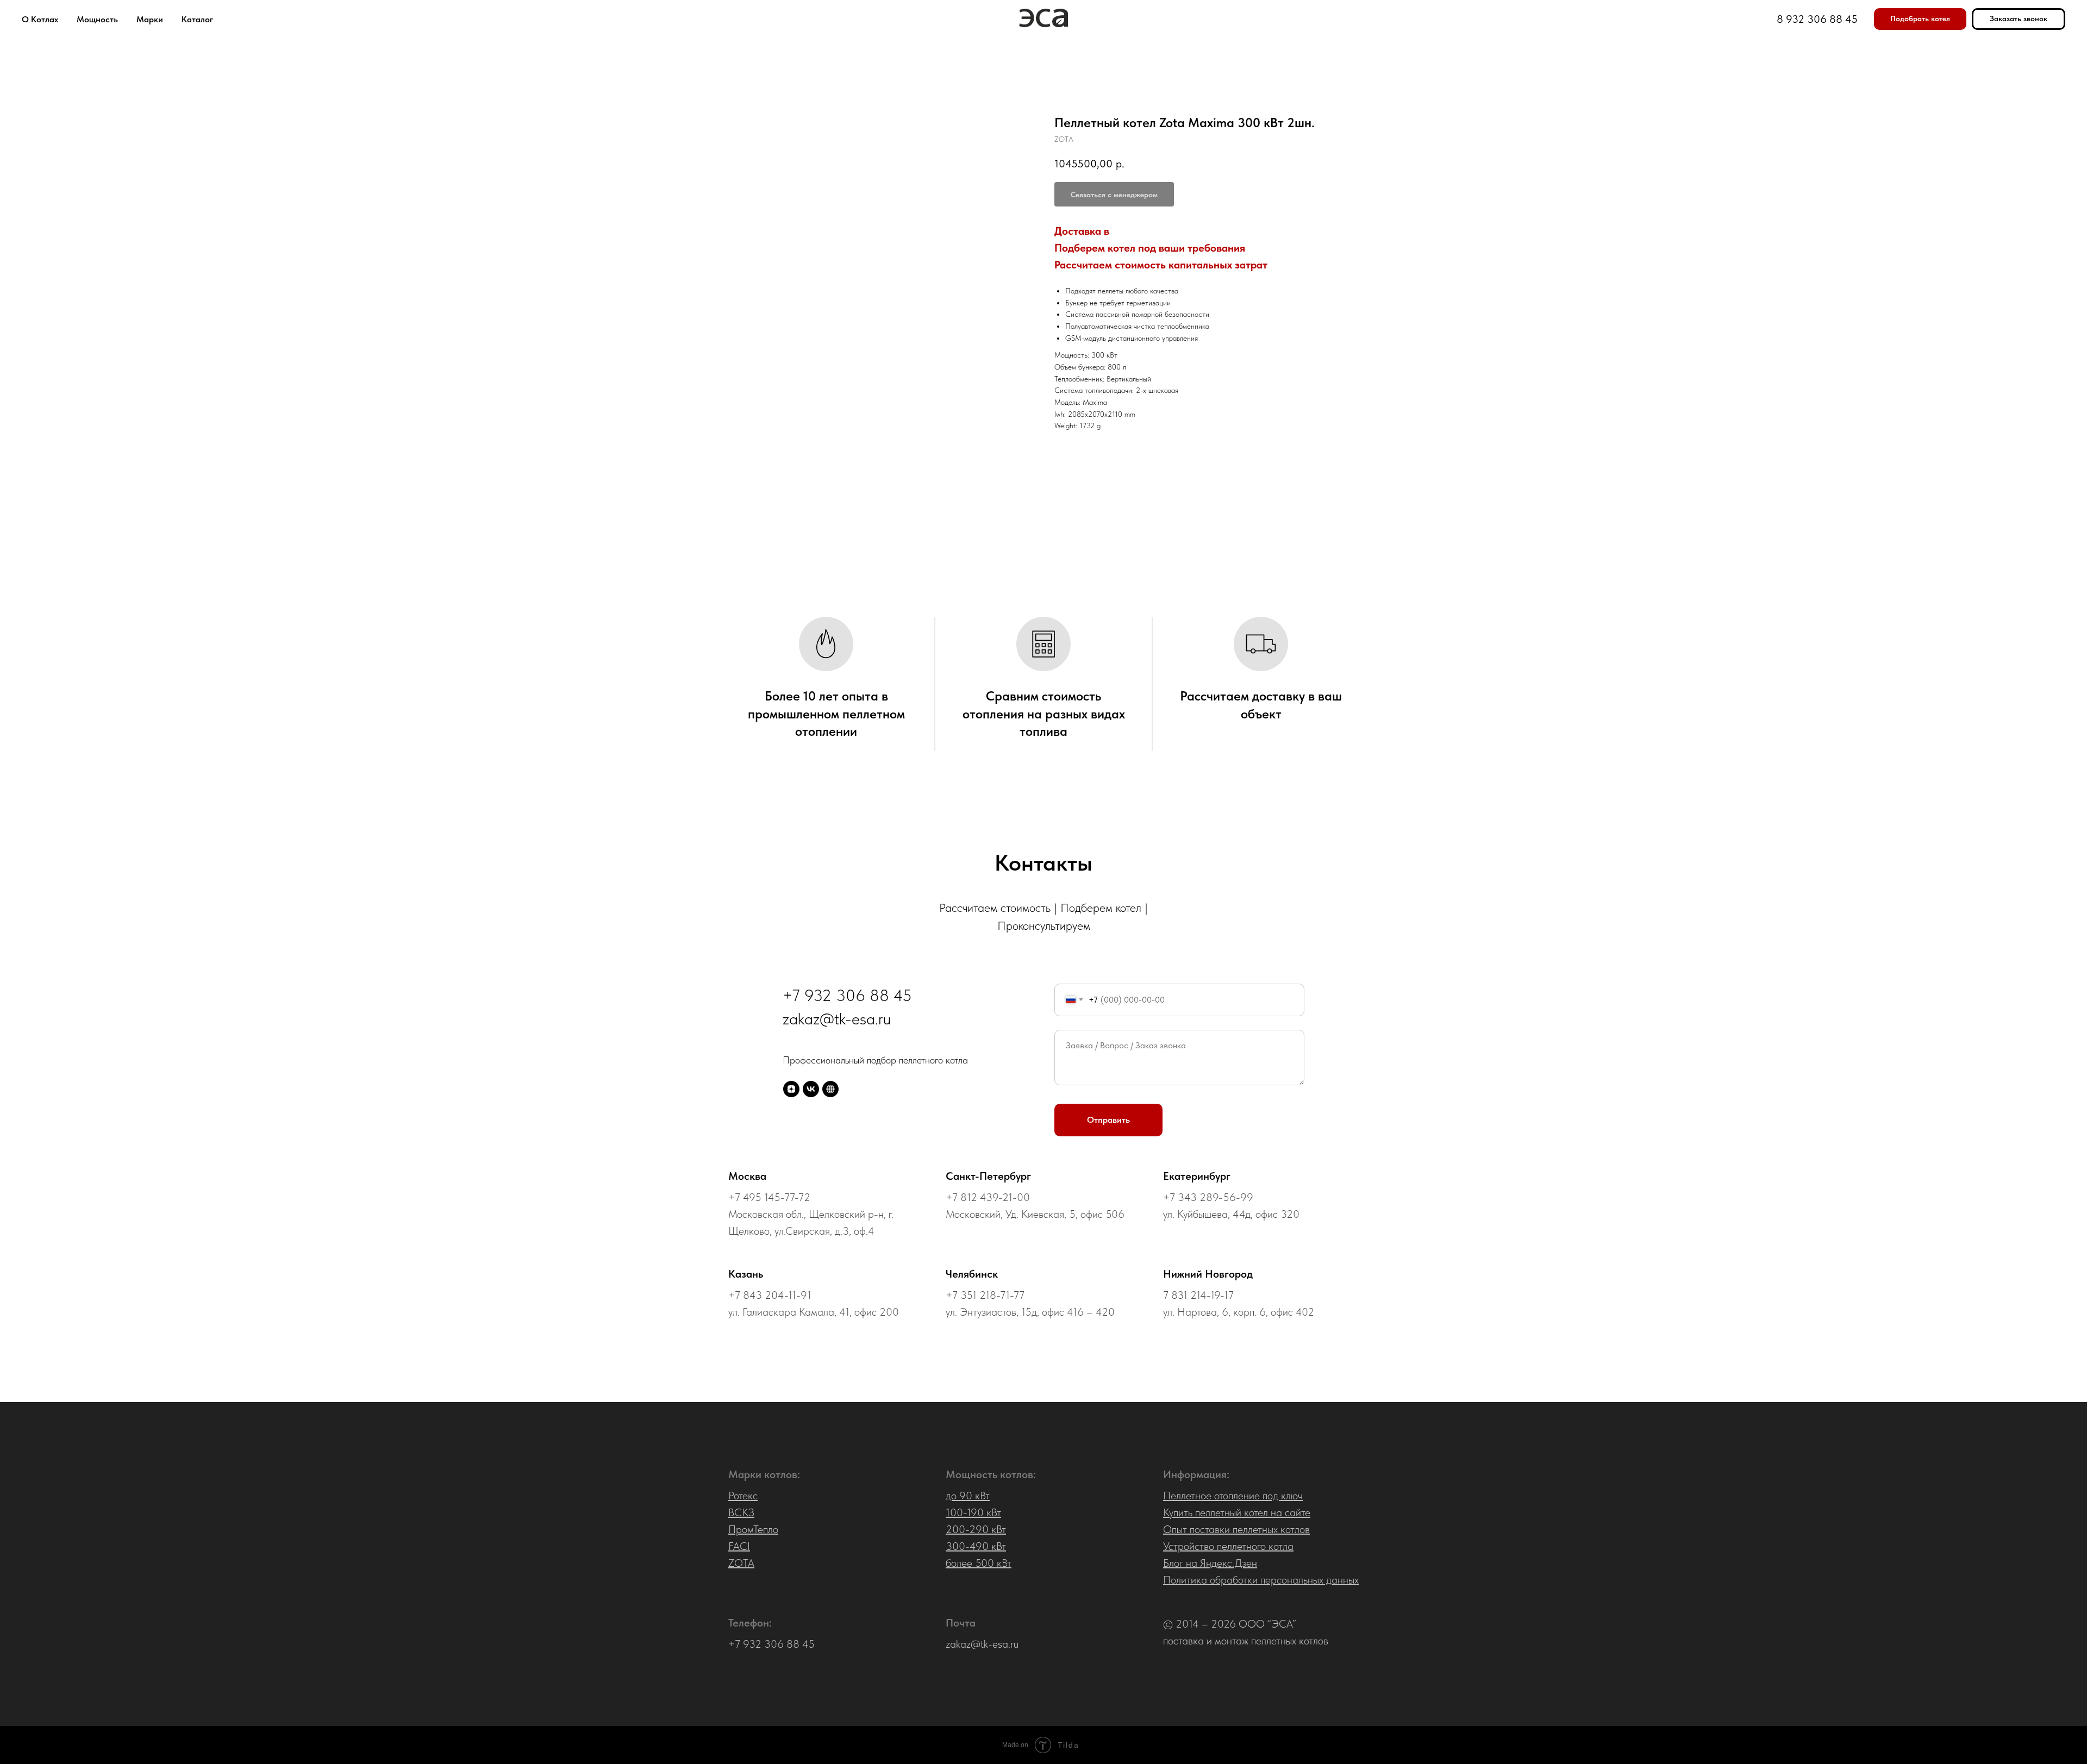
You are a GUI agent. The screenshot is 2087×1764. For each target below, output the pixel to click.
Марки (150, 19)
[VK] (811, 1089)
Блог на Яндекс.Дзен (1210, 1563)
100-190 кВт (973, 1512)
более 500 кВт (979, 1563)
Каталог (197, 19)
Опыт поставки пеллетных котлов (1236, 1529)
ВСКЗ (741, 1512)
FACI (739, 1546)
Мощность (97, 19)
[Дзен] (791, 1089)
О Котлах (40, 19)
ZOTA (741, 1563)
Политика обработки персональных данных (1261, 1580)
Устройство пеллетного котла (1228, 1546)
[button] (1920, 19)
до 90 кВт (968, 1496)
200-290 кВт (976, 1529)
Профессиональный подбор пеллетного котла (875, 1060)
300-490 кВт (976, 1546)
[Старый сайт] (830, 1089)
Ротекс (743, 1496)
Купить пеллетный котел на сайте (1237, 1512)
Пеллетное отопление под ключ (1233, 1496)
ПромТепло (753, 1529)
